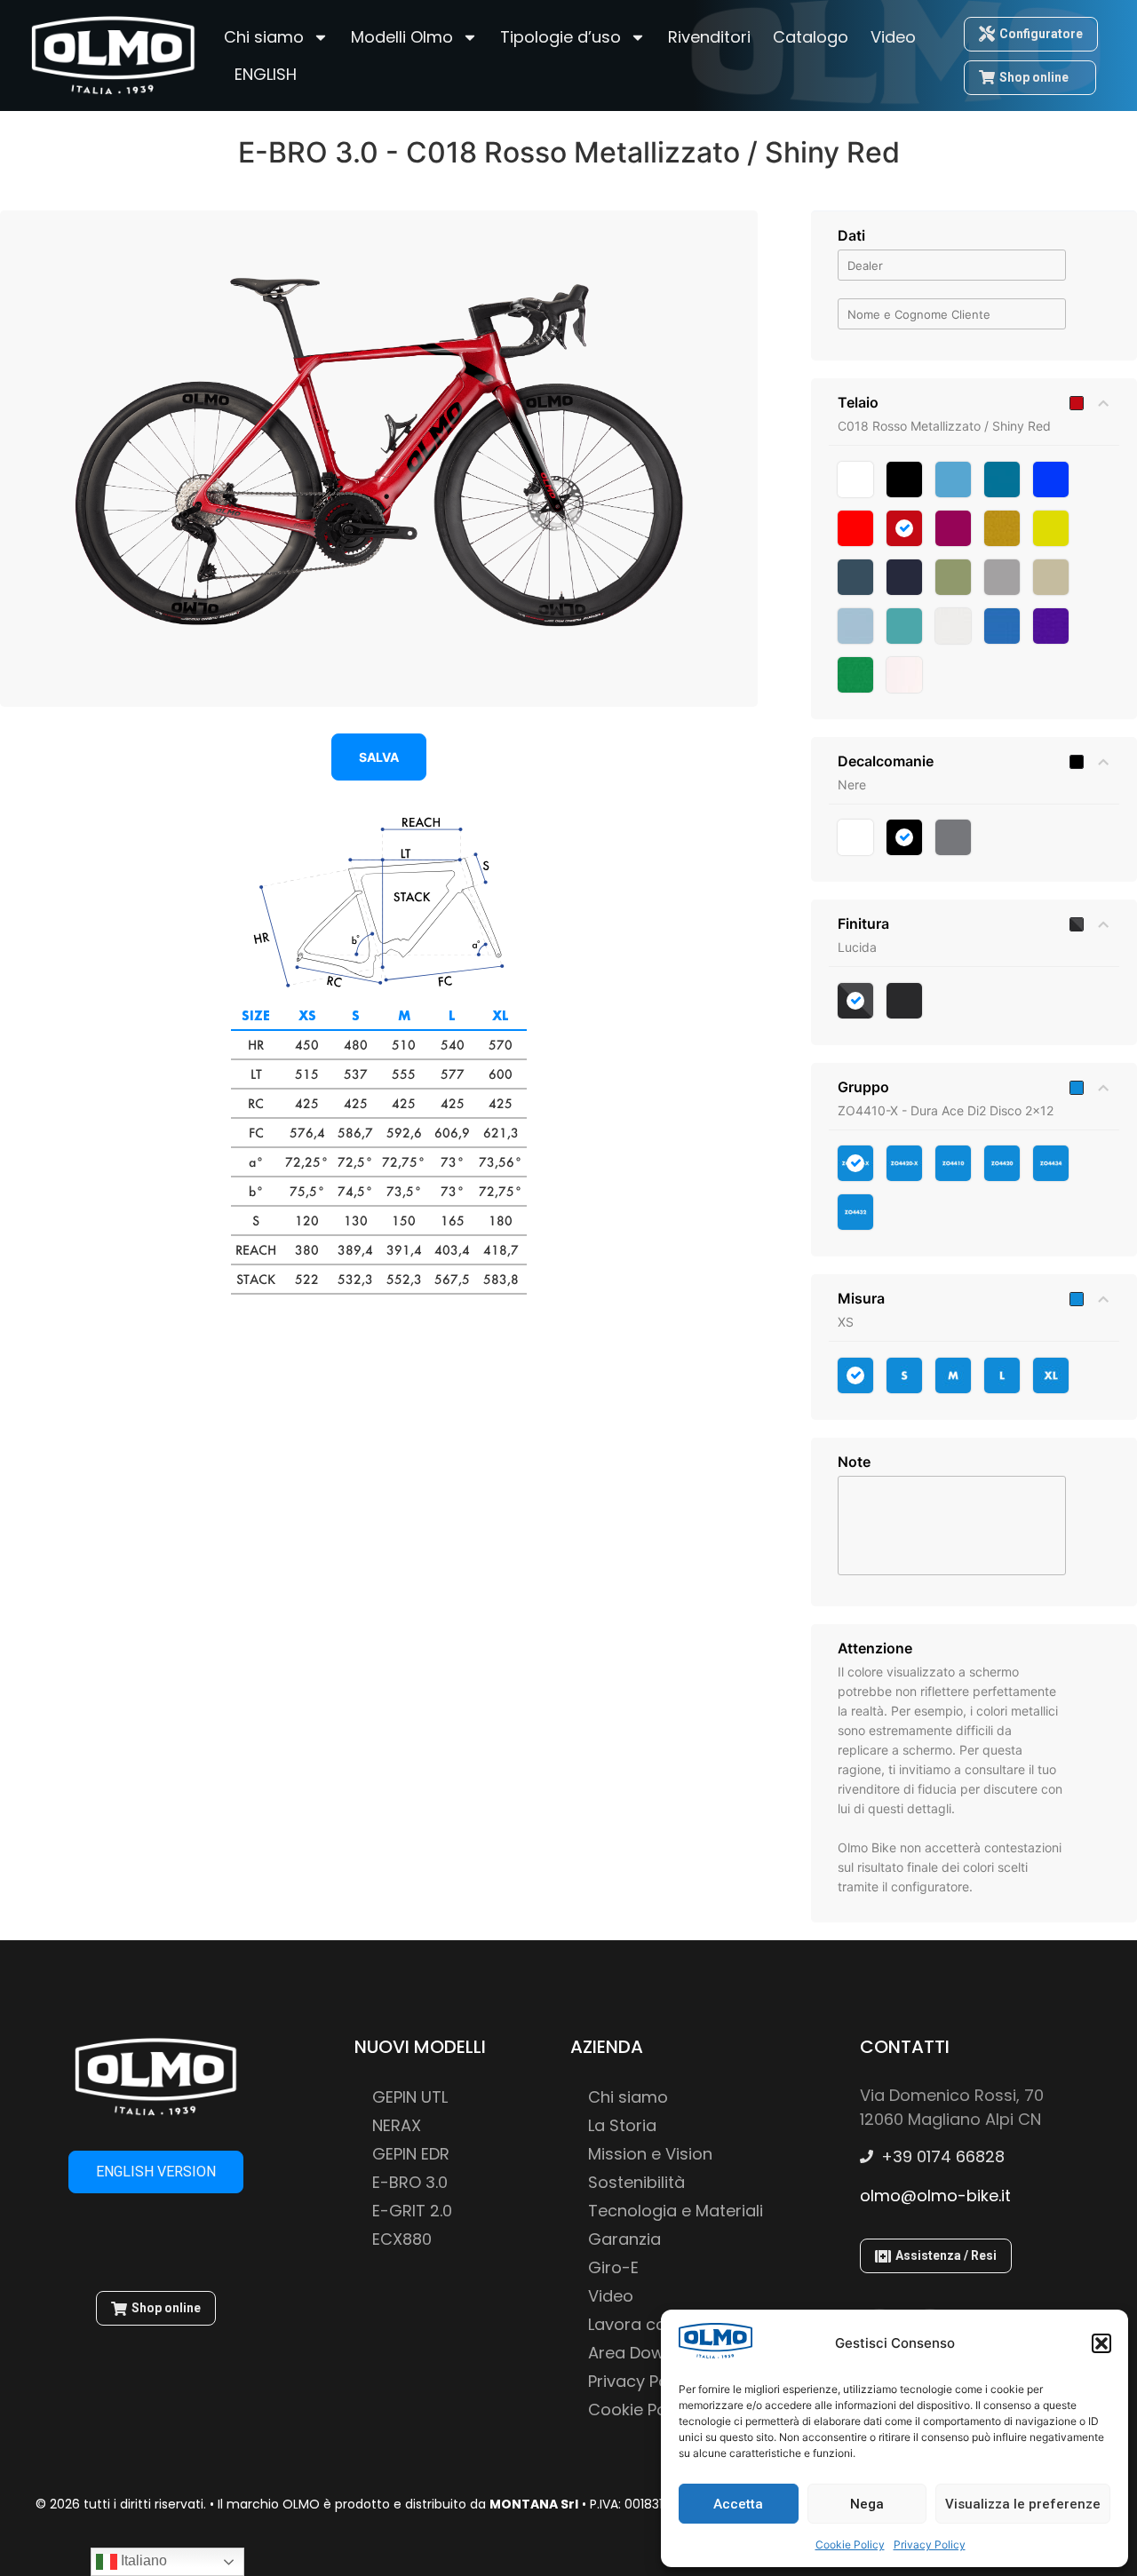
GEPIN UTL (410, 2097)
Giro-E (613, 2267)
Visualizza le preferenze (1023, 2504)
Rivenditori (709, 37)
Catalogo (811, 37)
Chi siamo (264, 37)
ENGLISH (266, 74)
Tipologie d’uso (561, 37)
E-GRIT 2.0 (412, 2211)
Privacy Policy (930, 2544)
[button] (1101, 2343)
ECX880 (402, 2239)
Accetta (738, 2504)
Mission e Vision (650, 2154)
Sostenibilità (636, 2182)
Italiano (142, 2560)
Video (893, 37)
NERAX (397, 2125)
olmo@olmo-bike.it (935, 2196)
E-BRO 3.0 (410, 2182)
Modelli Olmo (402, 37)
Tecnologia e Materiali (676, 2211)
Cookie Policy (850, 2544)
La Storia (622, 2125)
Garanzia (624, 2239)
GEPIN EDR (411, 2154)
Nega (867, 2504)
